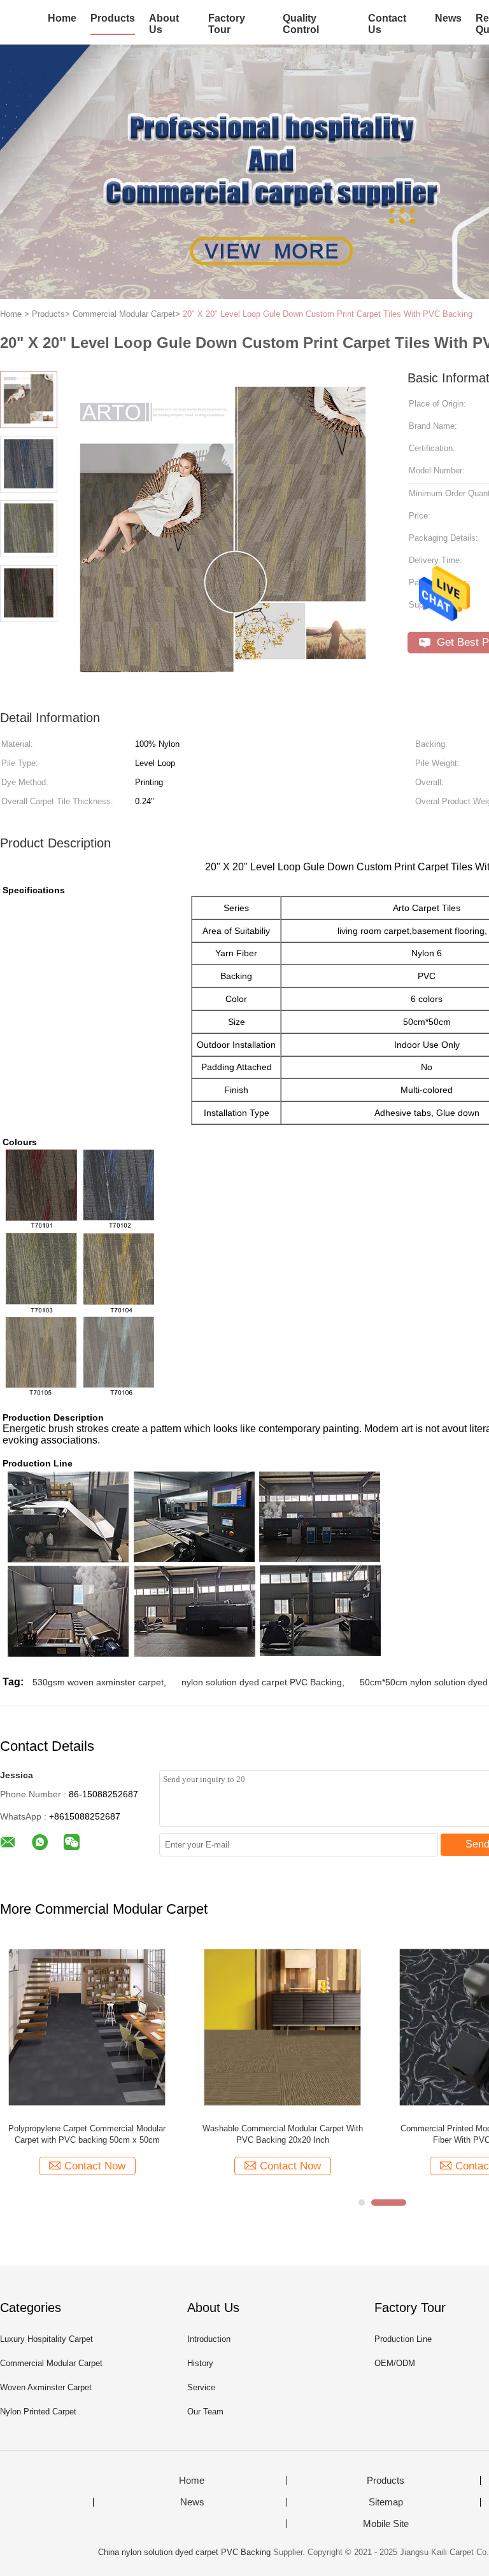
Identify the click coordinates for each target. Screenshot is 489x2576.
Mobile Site (386, 2524)
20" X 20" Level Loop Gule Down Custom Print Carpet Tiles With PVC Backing (328, 314)
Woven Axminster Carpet (46, 2387)
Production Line (403, 2339)
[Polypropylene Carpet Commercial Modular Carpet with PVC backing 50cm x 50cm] (87, 2027)
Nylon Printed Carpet (38, 2412)
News (448, 18)
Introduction (209, 2339)
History (200, 2363)
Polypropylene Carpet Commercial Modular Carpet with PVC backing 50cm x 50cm (87, 2134)
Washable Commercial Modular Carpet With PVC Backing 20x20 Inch (283, 2134)
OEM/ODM (395, 2363)
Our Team (205, 2412)
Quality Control (301, 24)
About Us (164, 24)
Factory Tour (227, 24)
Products (113, 18)
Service (201, 2387)
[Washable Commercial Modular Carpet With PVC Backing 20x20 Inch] (282, 2027)
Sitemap (386, 2502)
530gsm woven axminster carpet (98, 1682)
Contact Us (387, 24)
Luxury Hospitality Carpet (46, 2339)
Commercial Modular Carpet (51, 2363)
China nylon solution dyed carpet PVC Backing (184, 2552)
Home (62, 18)
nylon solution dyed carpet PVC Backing (262, 1682)
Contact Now (95, 2166)
